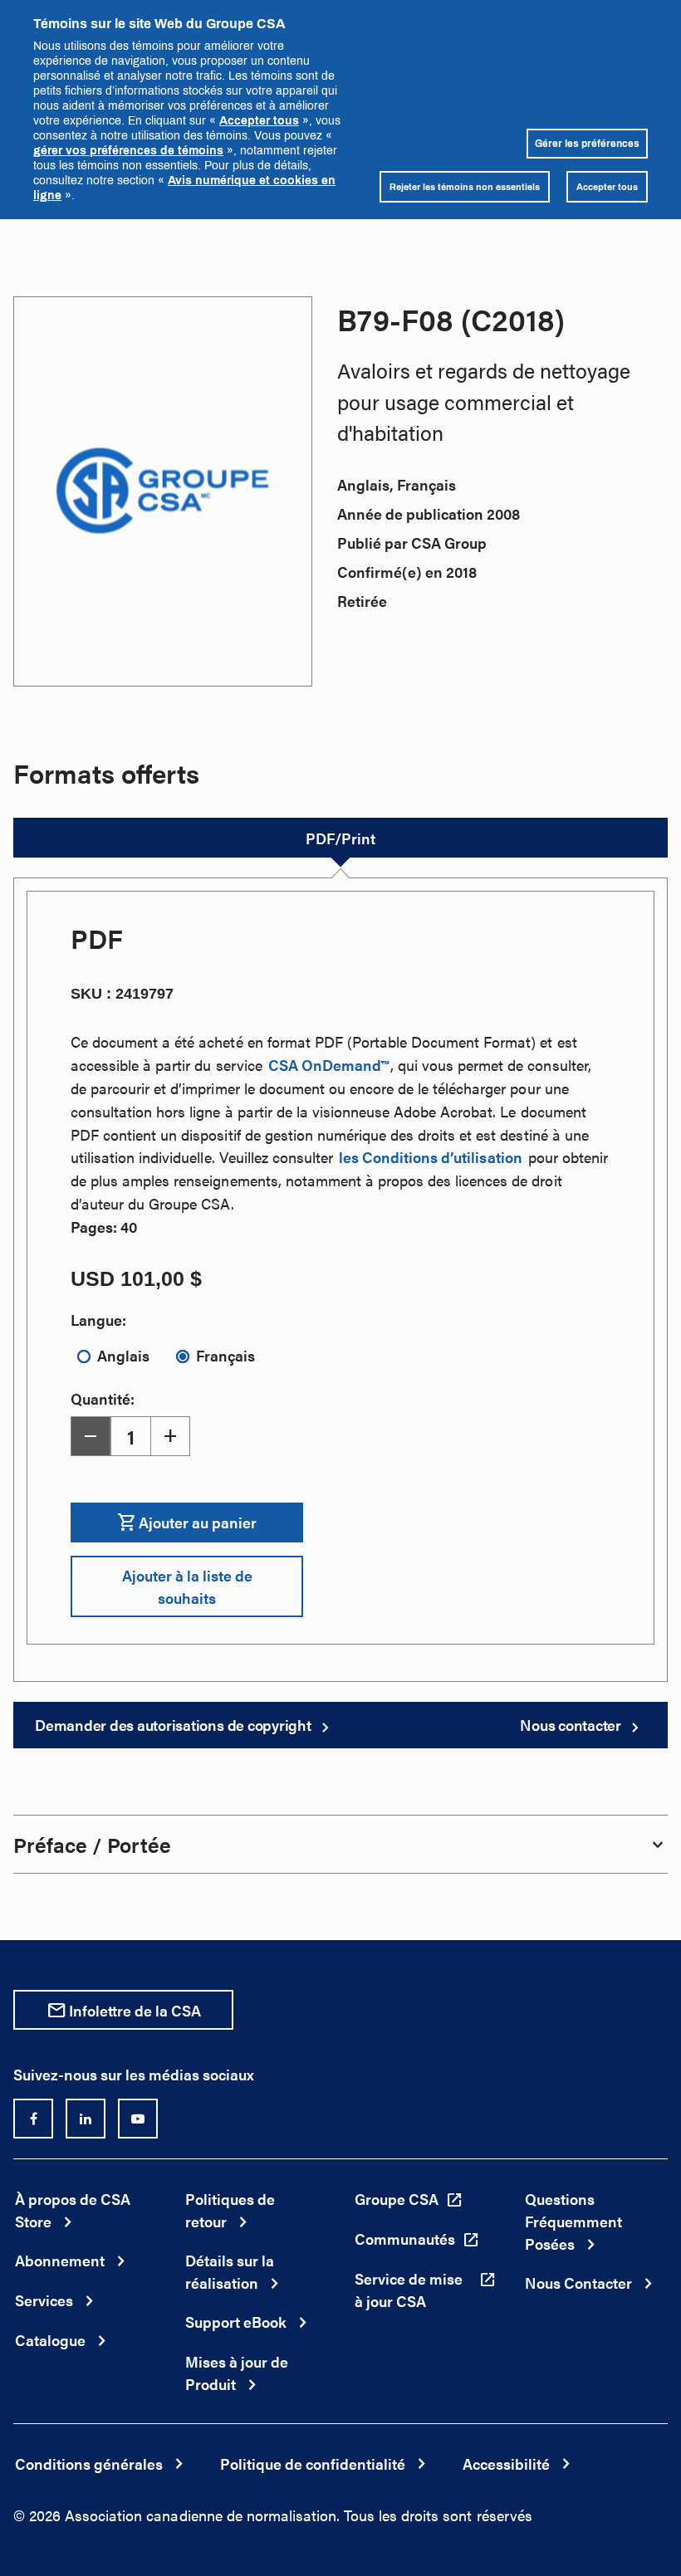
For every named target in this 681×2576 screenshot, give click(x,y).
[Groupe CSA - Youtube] (138, 2119)
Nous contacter (571, 1725)
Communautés (405, 2239)
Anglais (123, 1355)
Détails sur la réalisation (230, 2271)
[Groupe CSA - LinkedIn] (86, 2119)
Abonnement (60, 2260)
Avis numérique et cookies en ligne (184, 187)
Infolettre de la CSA (135, 2010)
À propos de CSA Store (73, 2210)
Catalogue (50, 2340)
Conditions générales (89, 2464)
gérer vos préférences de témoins (128, 150)
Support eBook (236, 2322)
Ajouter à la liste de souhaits (187, 1586)
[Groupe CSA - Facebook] (33, 2119)
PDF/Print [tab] (340, 838)
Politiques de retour (230, 2210)
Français (225, 1355)
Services (44, 2300)
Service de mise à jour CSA (409, 2290)
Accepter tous (259, 120)
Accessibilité (506, 2464)
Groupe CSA (397, 2199)
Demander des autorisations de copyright (173, 1725)
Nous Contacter (578, 2283)
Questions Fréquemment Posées (573, 2221)
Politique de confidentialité (313, 2464)
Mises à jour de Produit (237, 2373)
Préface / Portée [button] (92, 1844)
